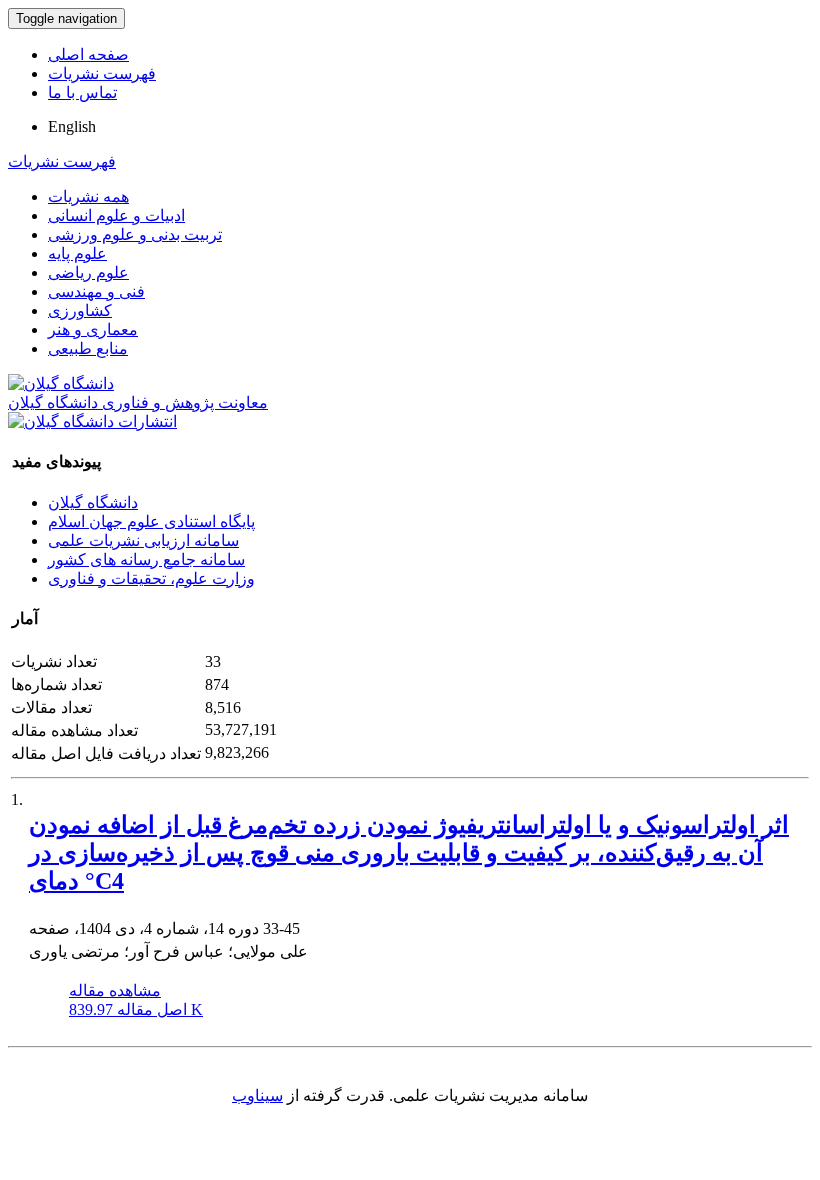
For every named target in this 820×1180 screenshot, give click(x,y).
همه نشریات (88, 196)
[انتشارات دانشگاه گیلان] (92, 421)
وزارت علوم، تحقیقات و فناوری (151, 578)
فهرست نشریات (102, 73)
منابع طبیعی (88, 348)
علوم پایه (77, 253)
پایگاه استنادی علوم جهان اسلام (151, 521)
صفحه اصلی (88, 54)
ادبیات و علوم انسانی (116, 215)
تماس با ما (82, 92)
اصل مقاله (136, 1009)
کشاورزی (80, 310)
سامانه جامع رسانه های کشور (146, 559)
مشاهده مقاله (115, 990)
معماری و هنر (93, 329)
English (72, 126)
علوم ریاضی (88, 272)
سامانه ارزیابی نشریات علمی (143, 540)
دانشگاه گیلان (93, 502)
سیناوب (257, 1095)
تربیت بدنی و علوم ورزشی (135, 234)
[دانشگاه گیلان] (61, 383)
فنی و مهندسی (96, 291)
